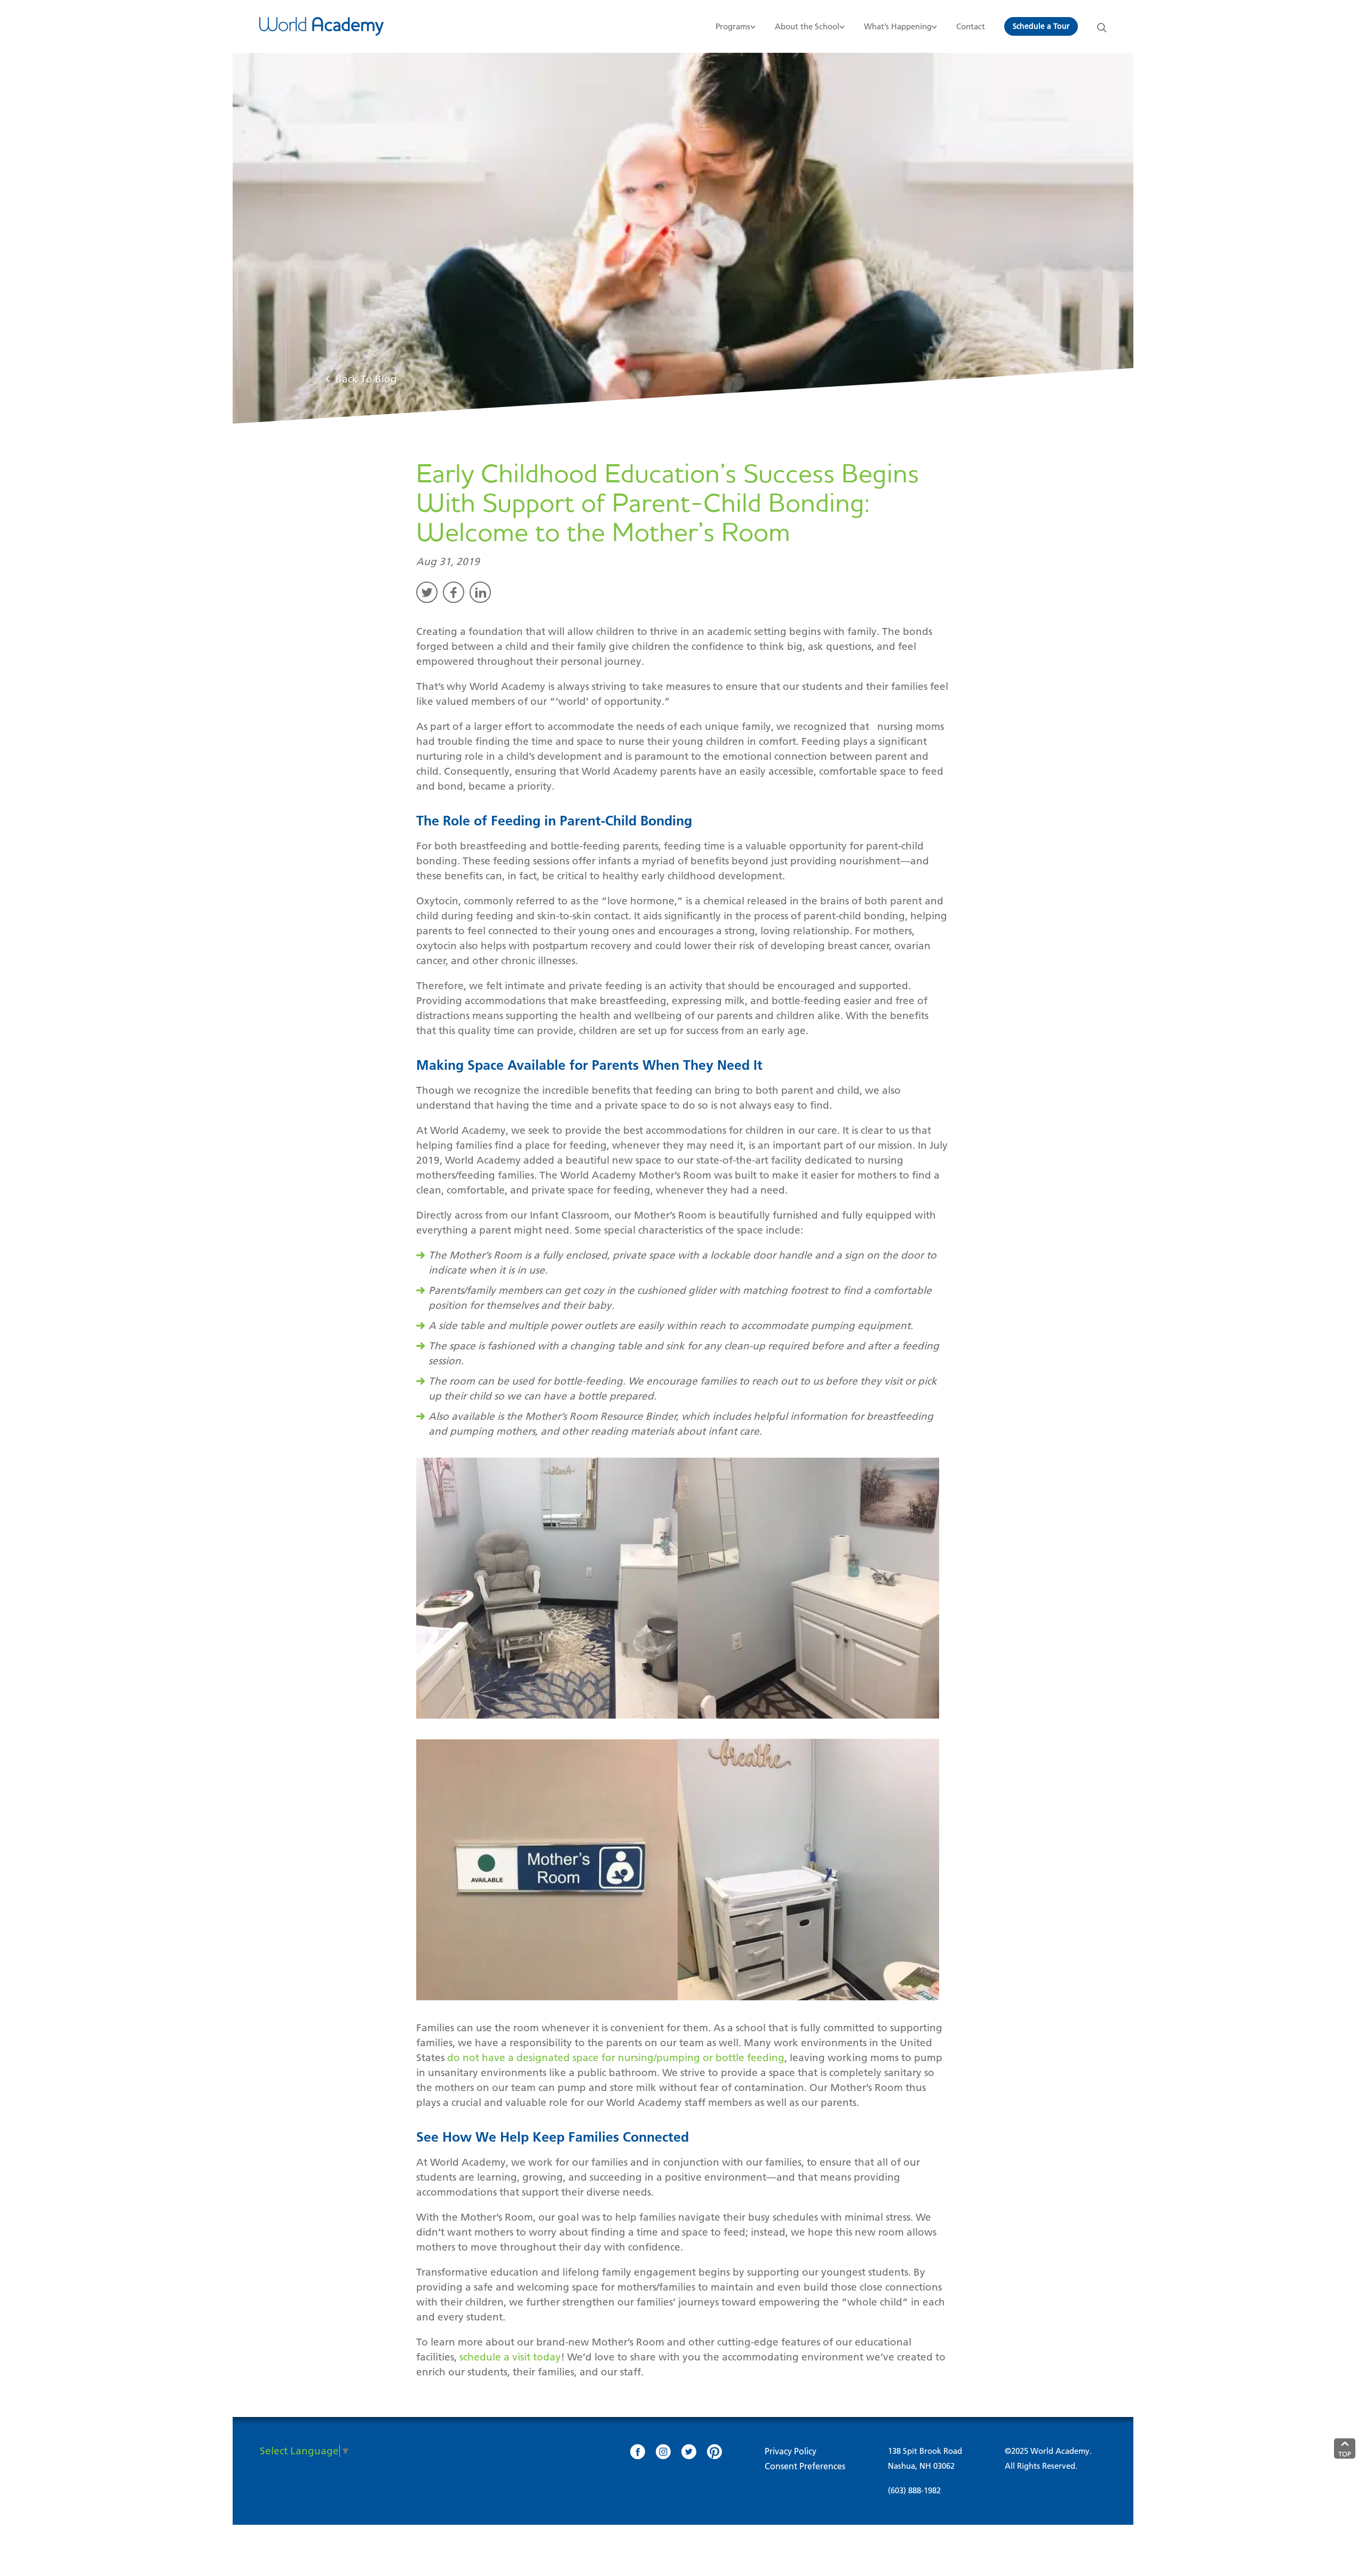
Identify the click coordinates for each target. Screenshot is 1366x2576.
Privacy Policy (791, 2451)
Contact (971, 26)
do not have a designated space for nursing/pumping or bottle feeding (616, 2058)
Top (1345, 2454)
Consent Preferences (805, 2466)
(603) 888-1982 (914, 2490)
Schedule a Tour (1041, 26)
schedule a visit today (510, 2357)
